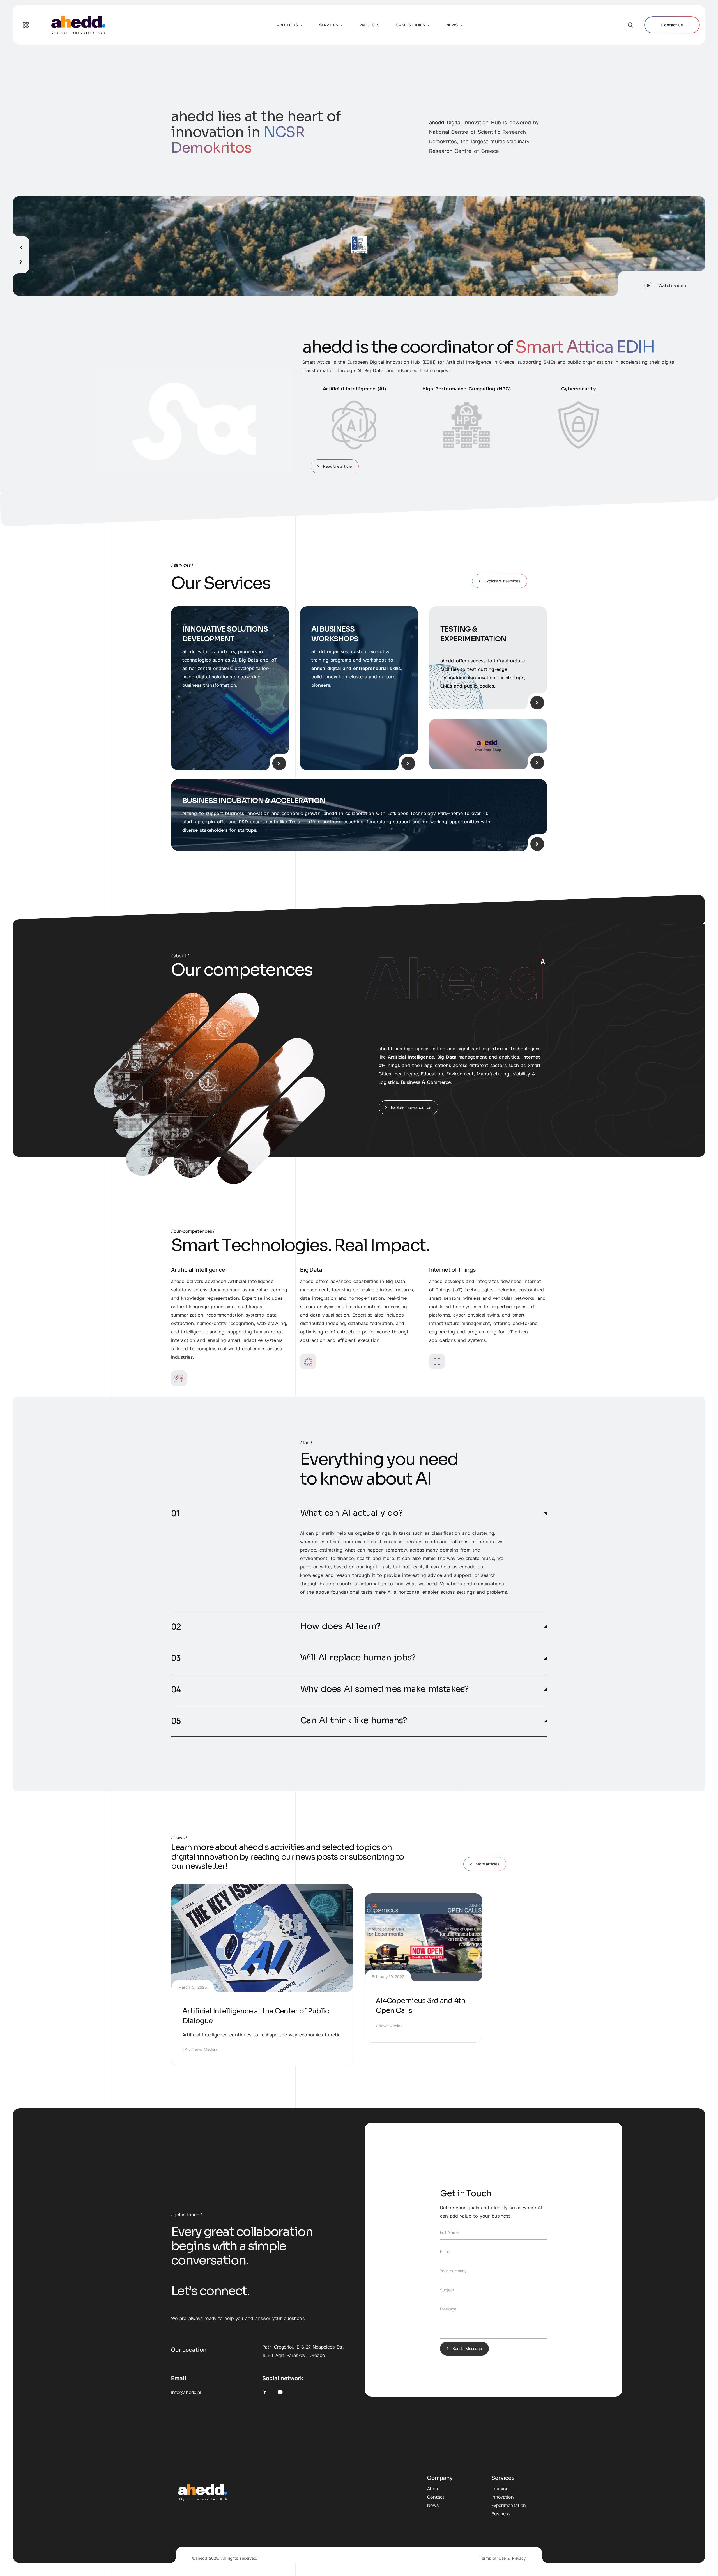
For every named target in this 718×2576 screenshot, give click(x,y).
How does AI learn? (340, 1626)
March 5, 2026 (193, 1987)
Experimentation (509, 2505)
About (433, 2489)
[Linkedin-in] (264, 2392)
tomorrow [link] (396, 1550)
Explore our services (502, 581)
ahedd (201, 2558)
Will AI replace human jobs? (358, 1658)
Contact (436, 2497)
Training (500, 2489)
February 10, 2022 (388, 1977)
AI (187, 2049)
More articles (487, 1864)
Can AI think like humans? (354, 1721)
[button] (662, 283)
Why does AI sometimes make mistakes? (384, 1689)
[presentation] (21, 245)
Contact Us (672, 25)
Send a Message (467, 2348)
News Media (203, 2049)
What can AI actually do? (351, 1513)
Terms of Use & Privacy (503, 2558)
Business (501, 2514)
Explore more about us (411, 1107)
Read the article (337, 466)
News (433, 2505)
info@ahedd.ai (186, 2392)
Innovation (503, 2497)
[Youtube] (280, 2392)
